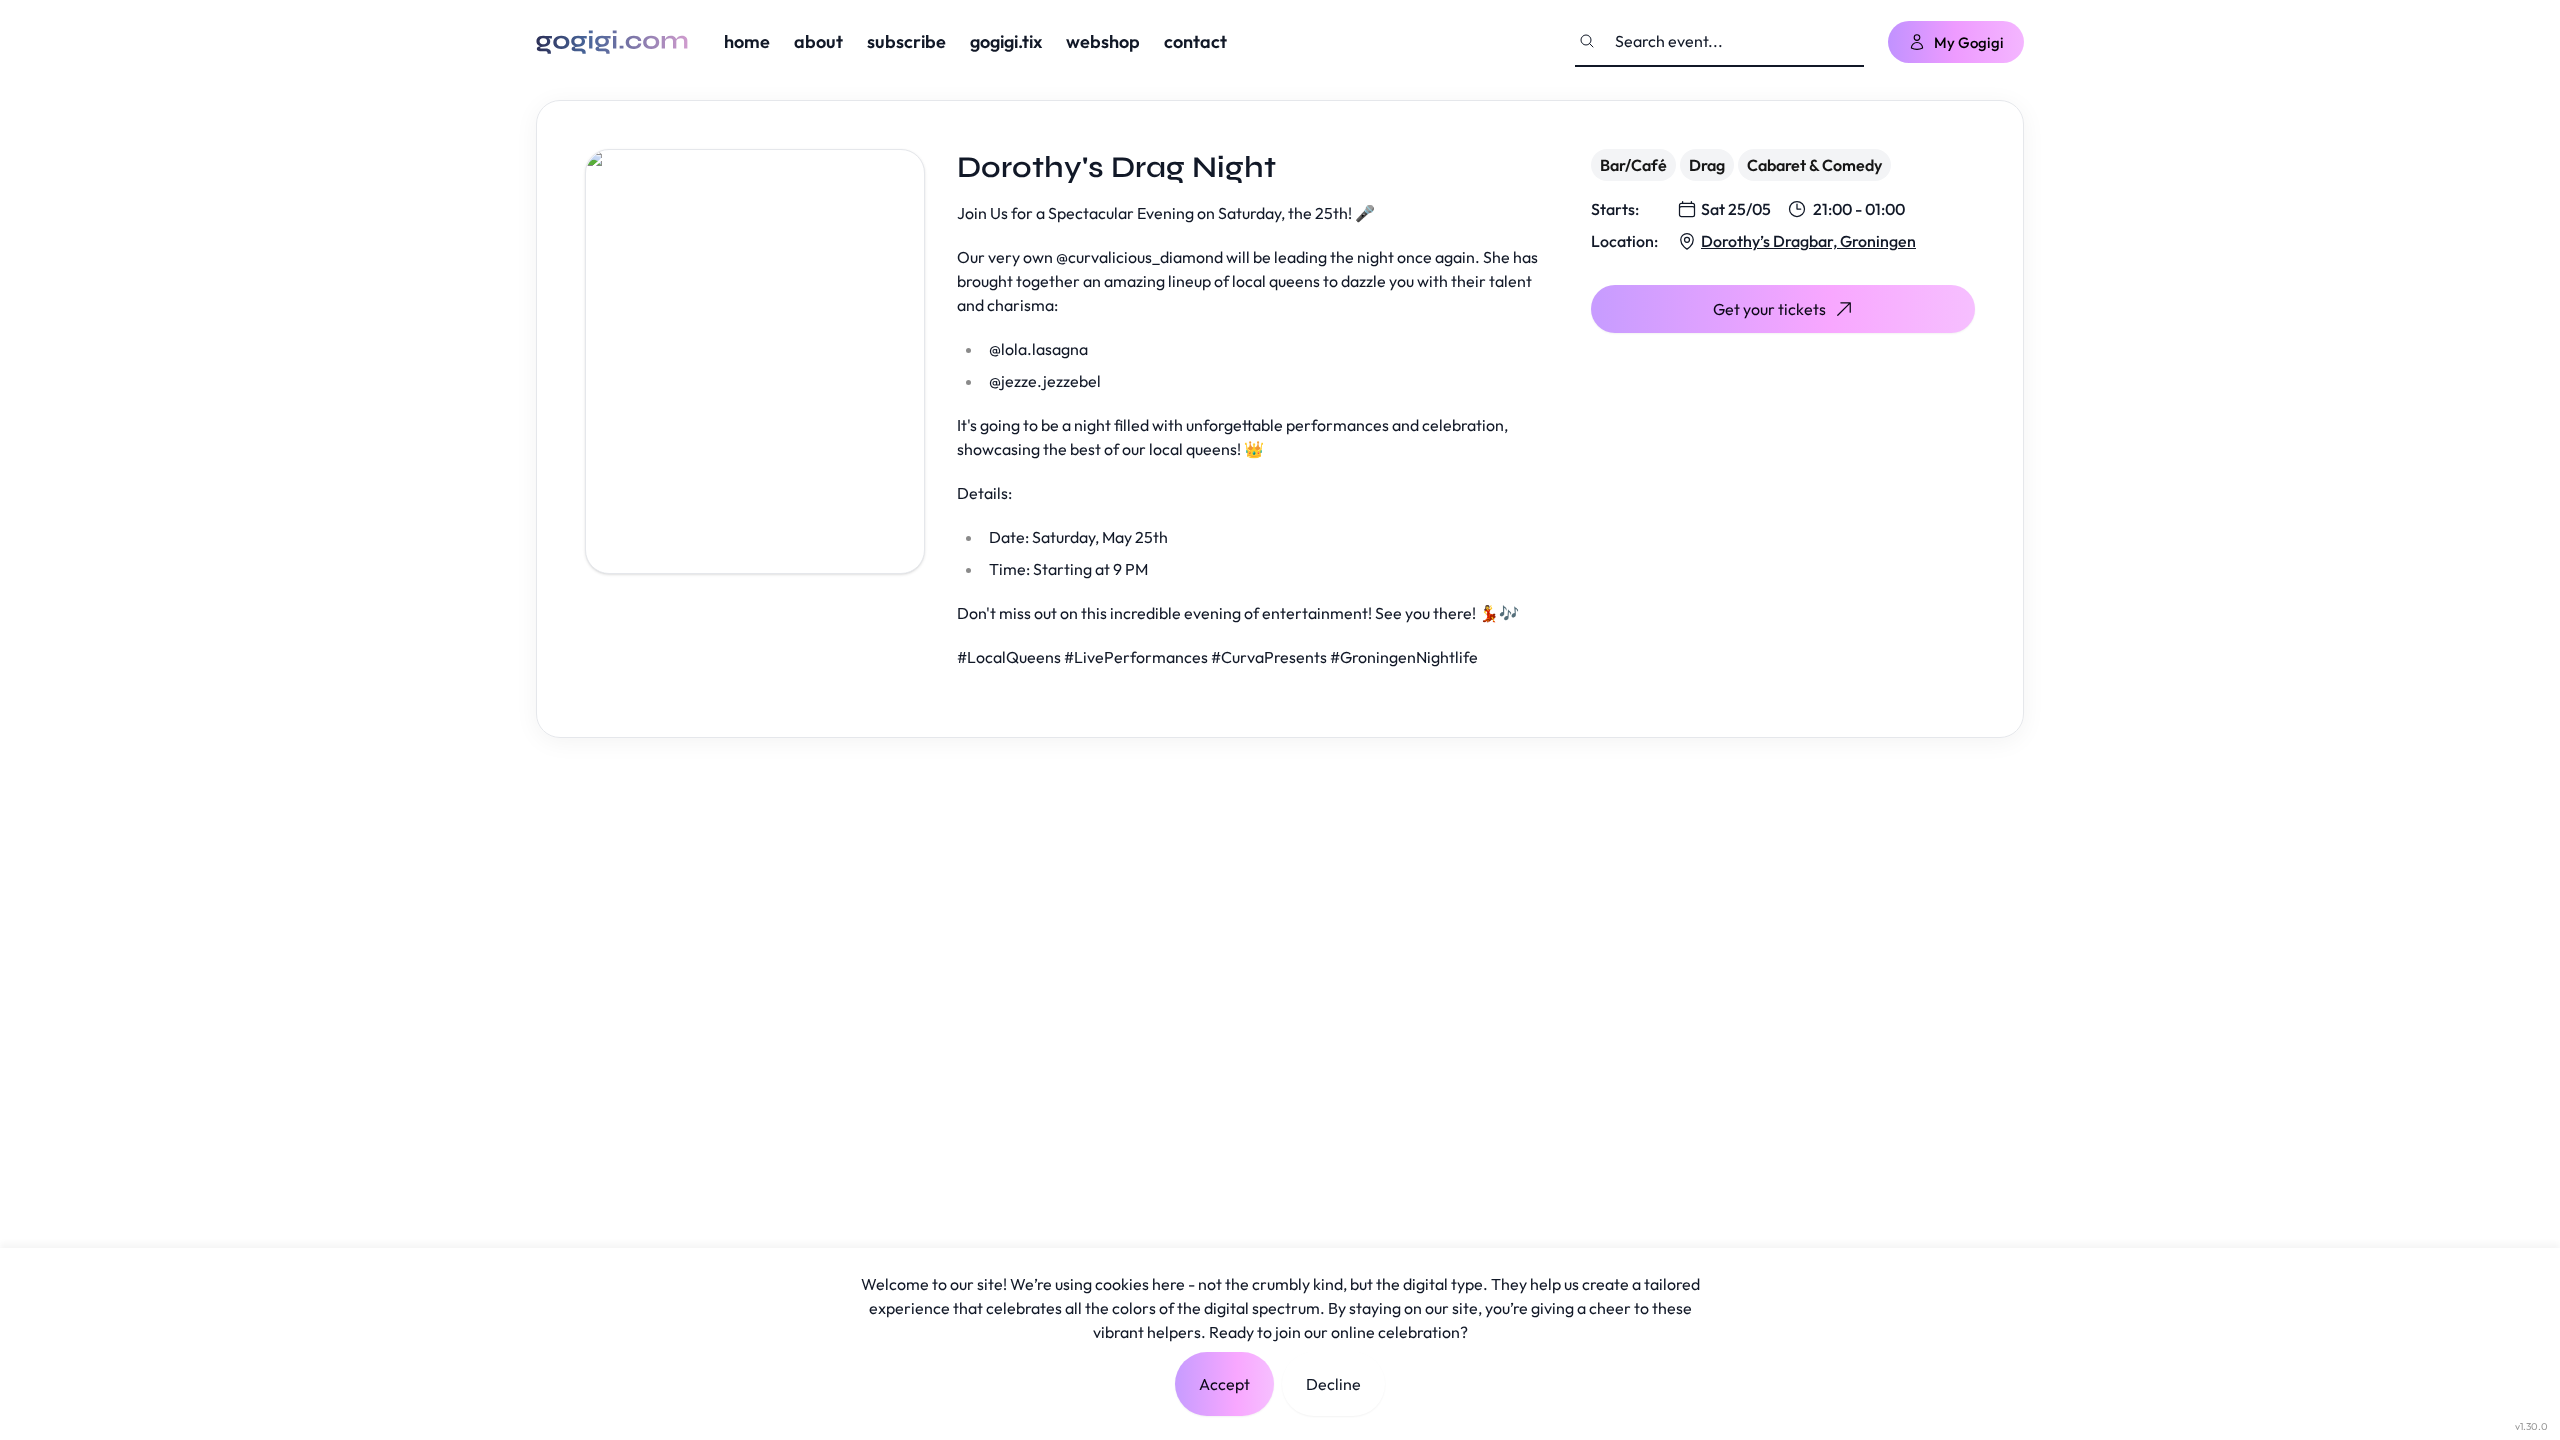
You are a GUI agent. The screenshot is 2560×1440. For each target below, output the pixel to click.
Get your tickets (1769, 309)
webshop (1103, 41)
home (747, 41)
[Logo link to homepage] (612, 42)
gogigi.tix (1006, 41)
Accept (1224, 1384)
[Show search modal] (1587, 41)
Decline (1333, 1384)
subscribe (906, 41)
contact (1195, 41)
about (818, 41)
